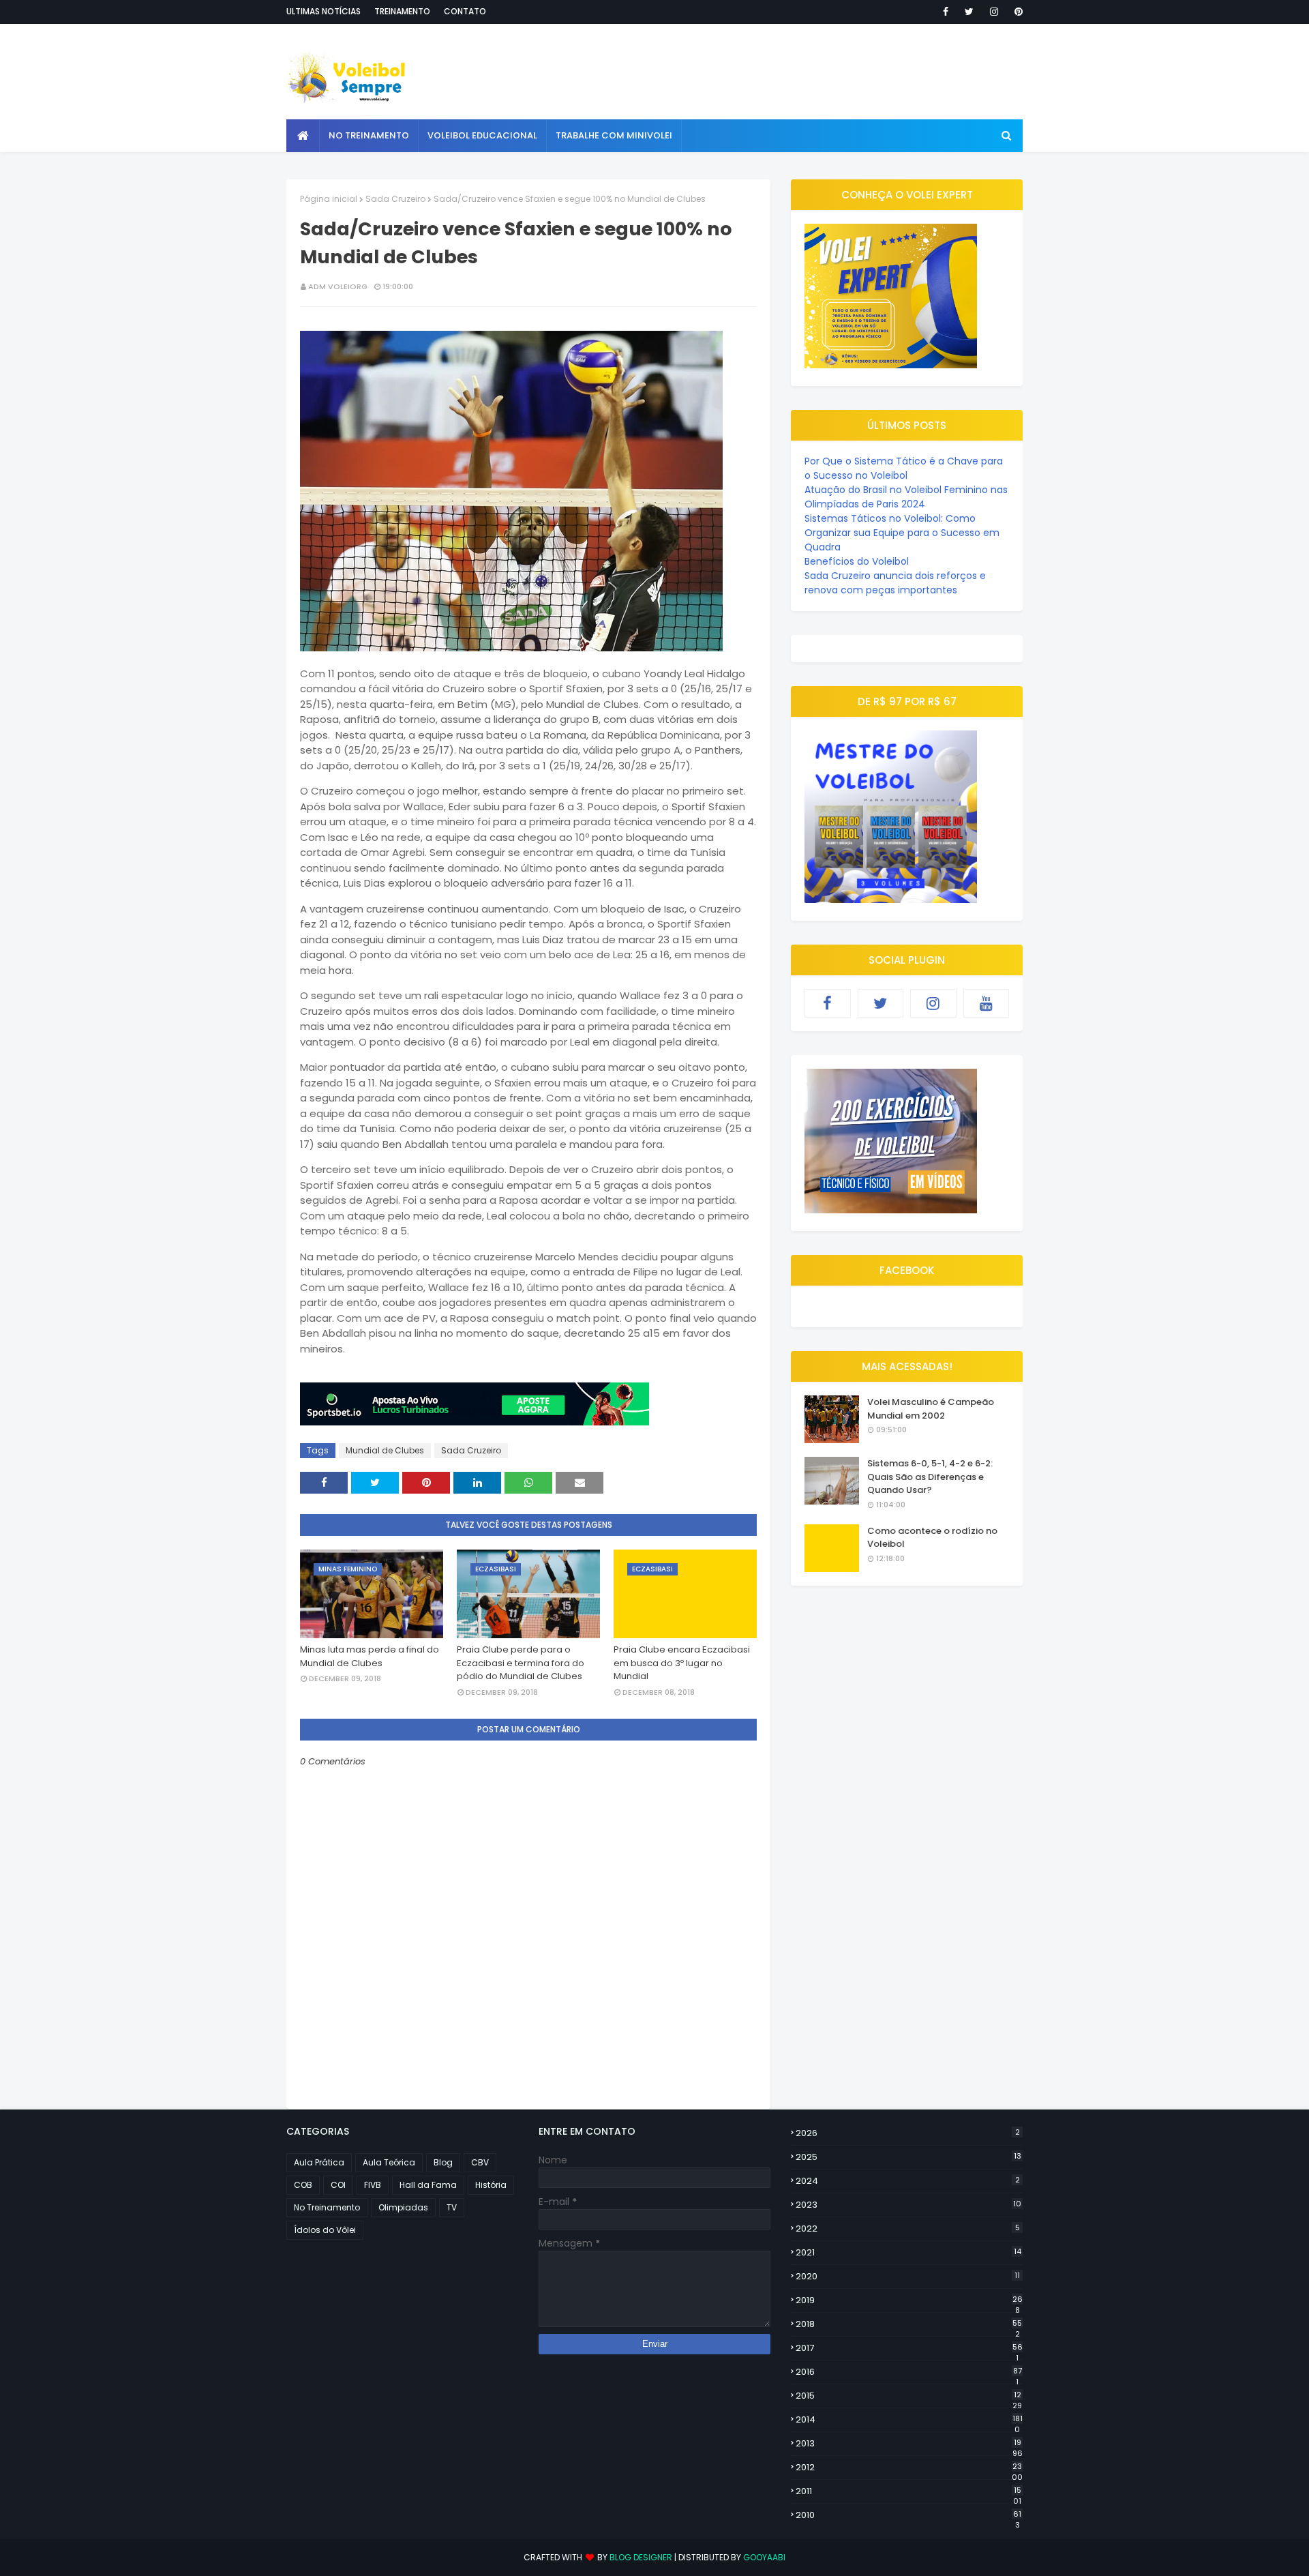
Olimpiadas (403, 2207)
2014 (909, 2420)
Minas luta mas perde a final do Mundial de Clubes (370, 1656)
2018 (909, 2324)
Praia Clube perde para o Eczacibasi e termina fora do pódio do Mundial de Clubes (521, 1663)
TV (452, 2207)
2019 (909, 2300)
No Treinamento (327, 2207)
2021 (908, 2252)
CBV (480, 2162)
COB (303, 2185)
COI (338, 2185)
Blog (443, 2162)
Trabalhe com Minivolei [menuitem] (614, 135)
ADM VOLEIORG (338, 286)
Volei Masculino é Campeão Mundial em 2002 (931, 1409)
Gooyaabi (764, 2557)
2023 (908, 2205)
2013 (909, 2444)
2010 (908, 2515)
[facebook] (946, 12)
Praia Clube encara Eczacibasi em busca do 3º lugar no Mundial (682, 1663)
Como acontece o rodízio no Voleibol (932, 1538)
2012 (909, 2468)
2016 (909, 2372)
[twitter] (969, 12)
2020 (908, 2276)
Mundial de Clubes (385, 1450)
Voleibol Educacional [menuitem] (482, 135)
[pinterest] (1016, 12)
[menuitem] (303, 136)
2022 (908, 2229)
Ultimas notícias (324, 11)
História (491, 2185)
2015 (909, 2396)
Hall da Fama (428, 2185)
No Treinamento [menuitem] (369, 135)
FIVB (373, 2185)
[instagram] (994, 12)
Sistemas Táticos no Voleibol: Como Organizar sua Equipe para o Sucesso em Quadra (902, 533)
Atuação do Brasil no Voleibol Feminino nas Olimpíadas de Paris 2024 (906, 497)
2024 (908, 2181)
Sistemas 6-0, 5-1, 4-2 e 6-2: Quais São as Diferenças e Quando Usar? (930, 1477)
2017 (909, 2348)
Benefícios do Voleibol (857, 561)
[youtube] (987, 1003)
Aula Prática (319, 2162)
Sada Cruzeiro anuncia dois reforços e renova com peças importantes (895, 583)
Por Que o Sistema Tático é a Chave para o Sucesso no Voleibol (904, 468)
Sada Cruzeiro (395, 199)
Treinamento (402, 11)
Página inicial (329, 199)
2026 (908, 2133)
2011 (908, 2491)
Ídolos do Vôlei (325, 2230)
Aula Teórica (389, 2162)
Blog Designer (641, 2557)
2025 (908, 2157)
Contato (465, 11)
